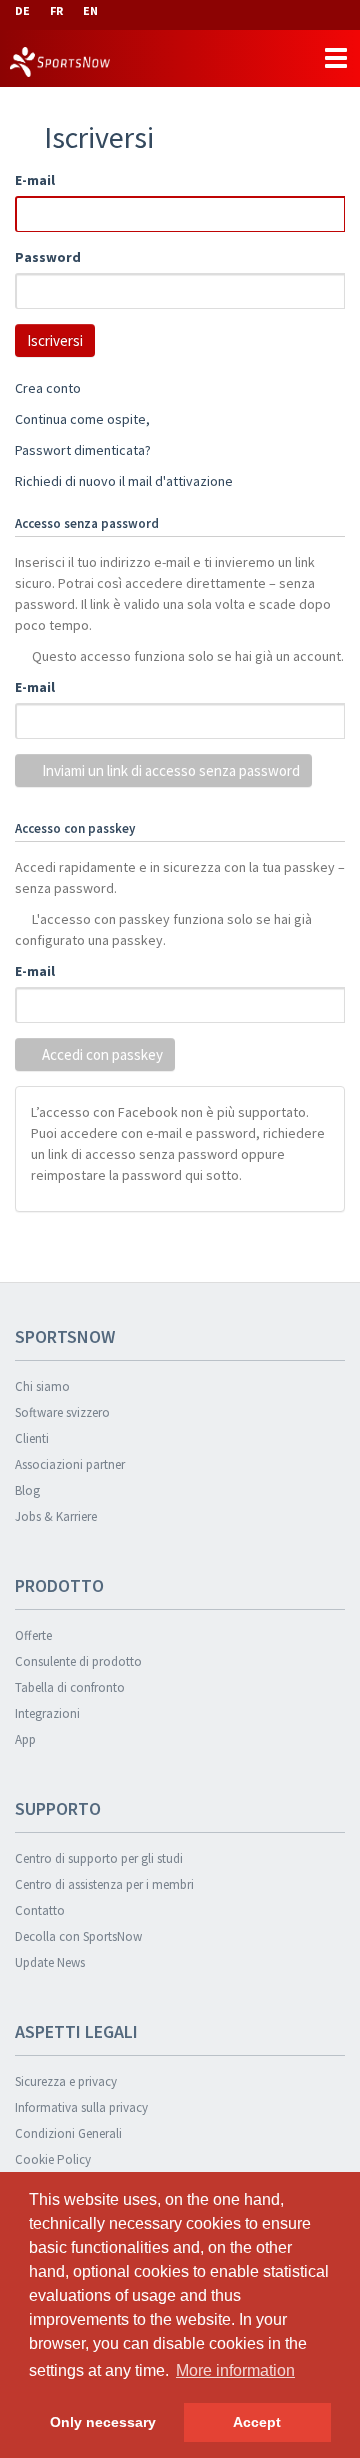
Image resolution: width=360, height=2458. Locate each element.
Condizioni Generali (68, 2133)
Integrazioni (47, 1713)
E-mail (35, 180)
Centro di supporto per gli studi (99, 1858)
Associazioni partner (70, 1464)
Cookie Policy (53, 2159)
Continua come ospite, (82, 419)
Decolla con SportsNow (78, 1936)
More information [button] (235, 2370)
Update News (50, 1962)
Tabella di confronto (70, 1687)
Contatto (40, 1910)
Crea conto (48, 388)
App (25, 1739)
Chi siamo (42, 1386)
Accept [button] (257, 2422)
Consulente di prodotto (78, 1661)
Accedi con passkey (101, 1054)
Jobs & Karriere (56, 1516)
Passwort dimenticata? (83, 450)
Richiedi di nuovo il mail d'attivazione (124, 481)
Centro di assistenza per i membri (104, 1884)
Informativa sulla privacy (81, 2107)
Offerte (33, 1635)
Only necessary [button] (103, 2422)
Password (48, 257)
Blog (27, 1490)
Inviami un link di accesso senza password (169, 770)
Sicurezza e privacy (66, 2081)
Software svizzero (62, 1412)
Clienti (32, 1438)
